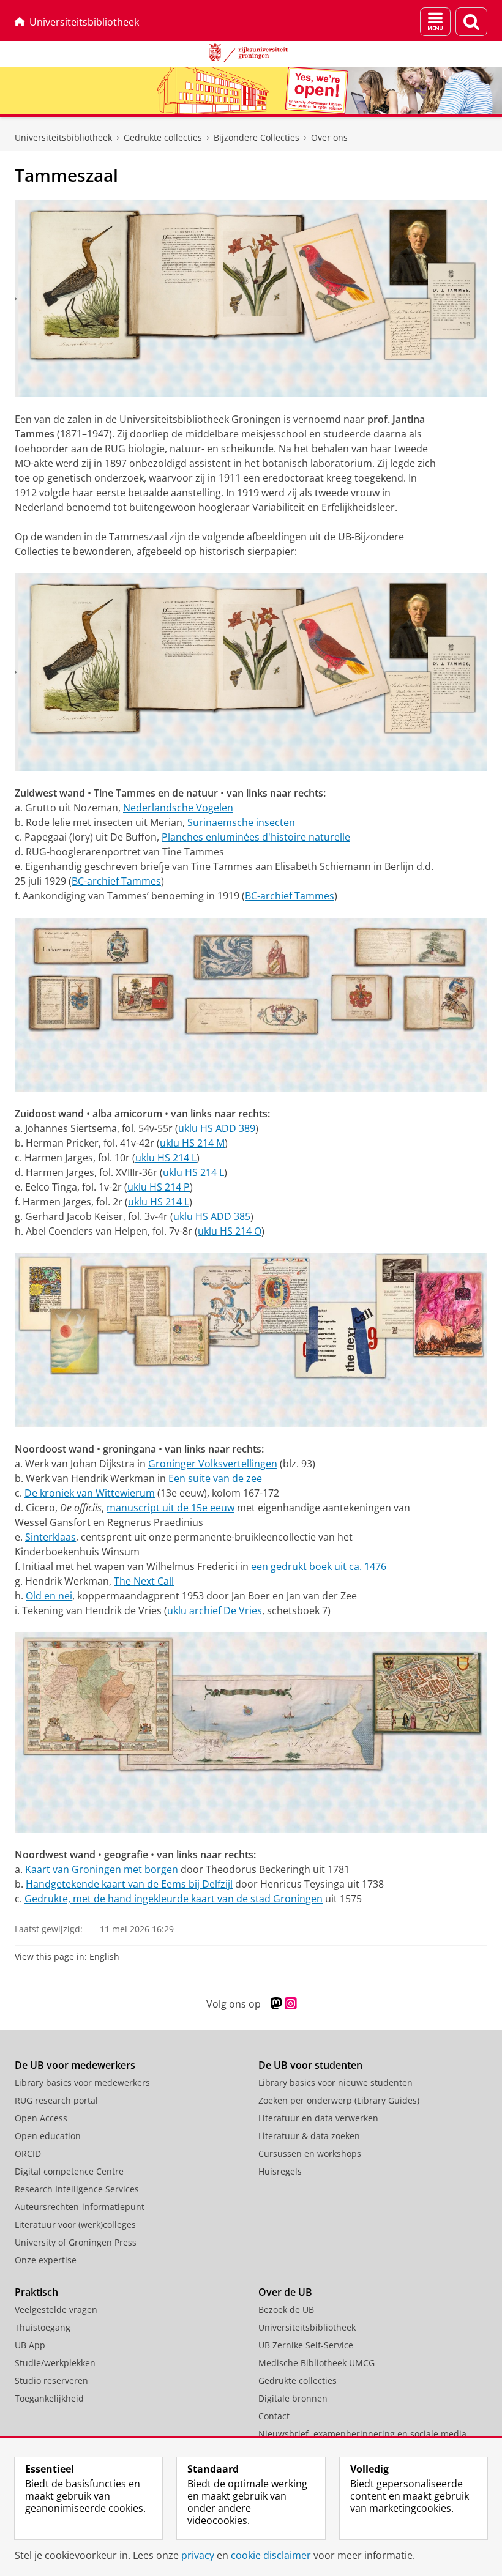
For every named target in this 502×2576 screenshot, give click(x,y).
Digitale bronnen (293, 2398)
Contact (274, 2416)
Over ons (329, 137)
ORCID (28, 2153)
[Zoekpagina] (471, 22)
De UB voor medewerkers (75, 2065)
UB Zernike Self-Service (306, 2345)
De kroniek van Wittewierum (90, 1493)
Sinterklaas (51, 1537)
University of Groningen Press (76, 2242)
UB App (30, 2345)
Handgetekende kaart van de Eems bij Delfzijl (129, 1884)
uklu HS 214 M (192, 1143)
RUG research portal (56, 2100)
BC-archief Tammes (116, 881)
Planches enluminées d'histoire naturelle (256, 837)
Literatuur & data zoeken (309, 2136)
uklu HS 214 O (230, 1231)
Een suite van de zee (215, 1478)
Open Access (41, 2118)
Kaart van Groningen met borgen (102, 1869)
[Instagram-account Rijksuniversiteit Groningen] (290, 2004)
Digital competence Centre (69, 2171)
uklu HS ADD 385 (212, 1216)
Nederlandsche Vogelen (178, 808)
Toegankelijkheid (49, 2398)
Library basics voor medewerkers (82, 2083)
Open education (48, 2136)
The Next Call (144, 1581)
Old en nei (49, 1596)
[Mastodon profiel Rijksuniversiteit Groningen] (276, 2004)
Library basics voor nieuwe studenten (335, 2083)
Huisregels (280, 2171)
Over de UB (285, 2292)
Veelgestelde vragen (56, 2310)
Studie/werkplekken (55, 2363)
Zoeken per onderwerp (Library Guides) (339, 2100)
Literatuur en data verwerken (318, 2118)
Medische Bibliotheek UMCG (317, 2363)
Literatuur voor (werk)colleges (75, 2224)
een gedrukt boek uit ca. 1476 (319, 1566)
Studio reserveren (51, 2381)
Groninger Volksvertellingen (213, 1464)
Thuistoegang (43, 2327)
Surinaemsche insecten (241, 822)
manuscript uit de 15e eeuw (170, 1508)
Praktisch (36, 2292)
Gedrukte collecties (163, 137)
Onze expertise (46, 2260)
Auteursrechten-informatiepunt (80, 2207)
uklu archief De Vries (215, 1610)
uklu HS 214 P (159, 1187)
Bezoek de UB (286, 2310)
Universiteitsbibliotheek (84, 22)
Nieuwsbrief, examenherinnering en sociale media (362, 2434)
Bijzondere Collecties (257, 137)
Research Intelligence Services (77, 2189)
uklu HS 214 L (166, 1158)
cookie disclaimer (271, 2555)
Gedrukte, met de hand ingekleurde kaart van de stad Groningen (174, 1899)
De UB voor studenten (310, 2065)
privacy (198, 2555)
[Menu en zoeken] (435, 22)
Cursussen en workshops (310, 2153)
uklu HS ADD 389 (217, 1128)
